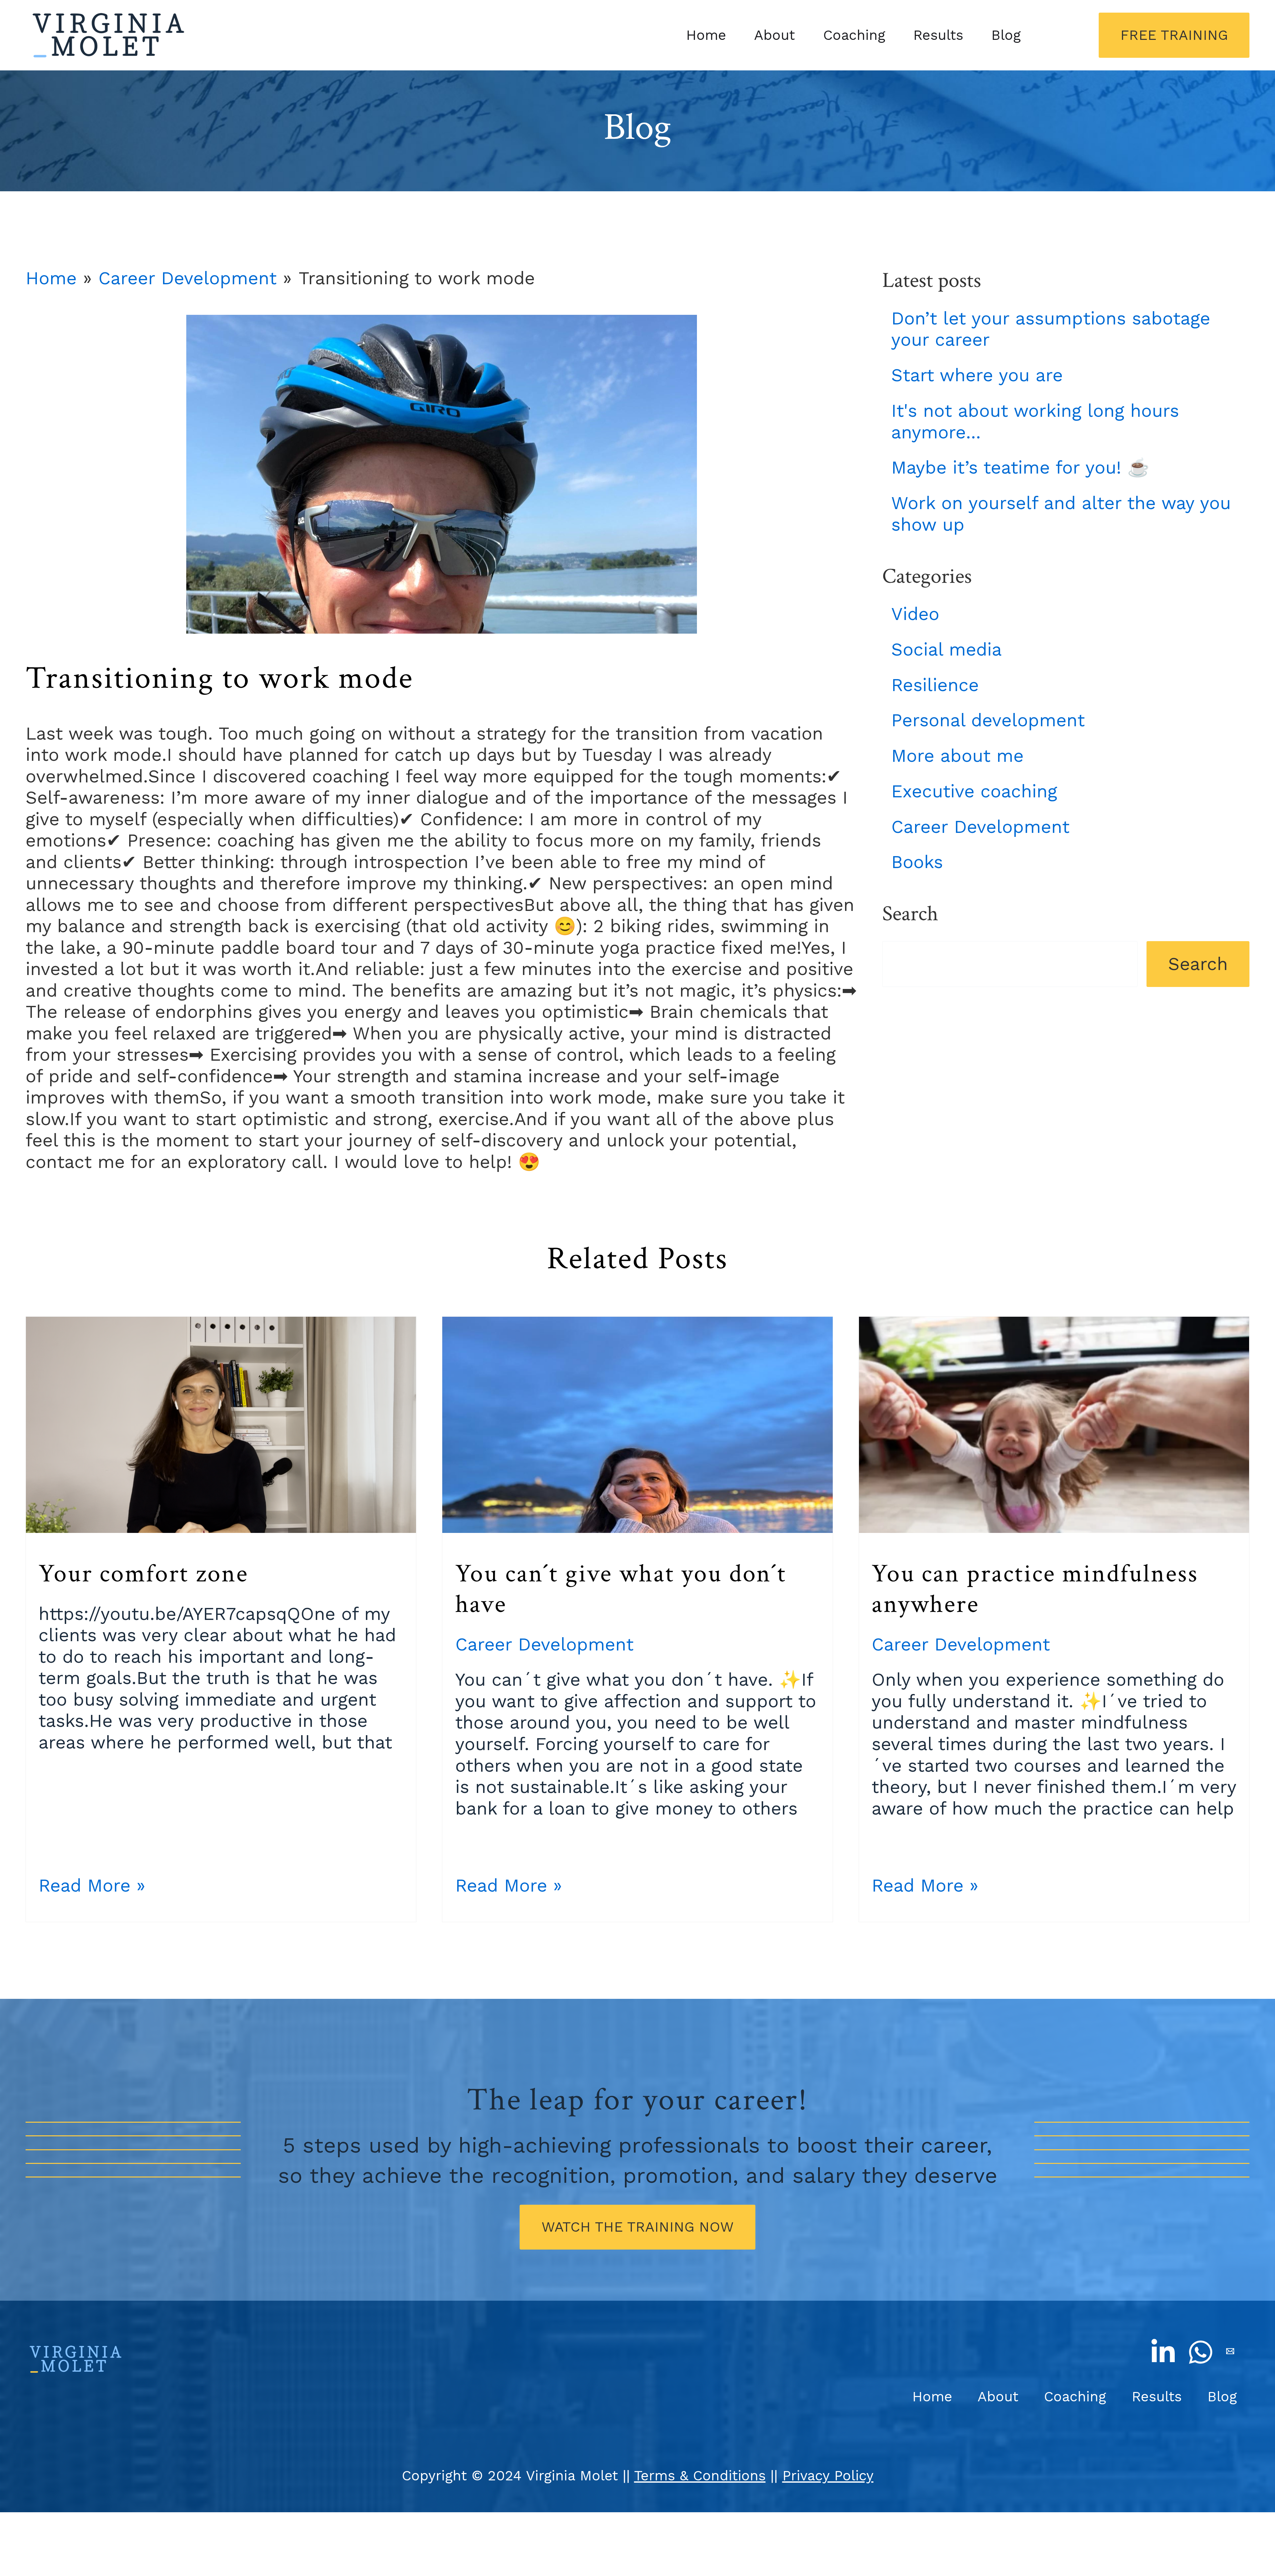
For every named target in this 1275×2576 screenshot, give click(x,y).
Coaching (854, 35)
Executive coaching (974, 791)
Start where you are (977, 375)
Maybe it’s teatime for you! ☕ (1020, 467)
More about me (957, 756)
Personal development (988, 720)
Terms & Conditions (700, 2476)
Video (915, 614)
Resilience (935, 685)
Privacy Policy (828, 2476)
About (774, 35)
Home (706, 35)
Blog (1006, 35)
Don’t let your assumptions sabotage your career (1051, 329)
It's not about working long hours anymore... (1035, 421)
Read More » (92, 1885)
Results (938, 35)
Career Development (187, 278)
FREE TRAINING (1174, 35)
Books (917, 862)
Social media (946, 649)
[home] (111, 35)
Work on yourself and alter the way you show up (1061, 514)
